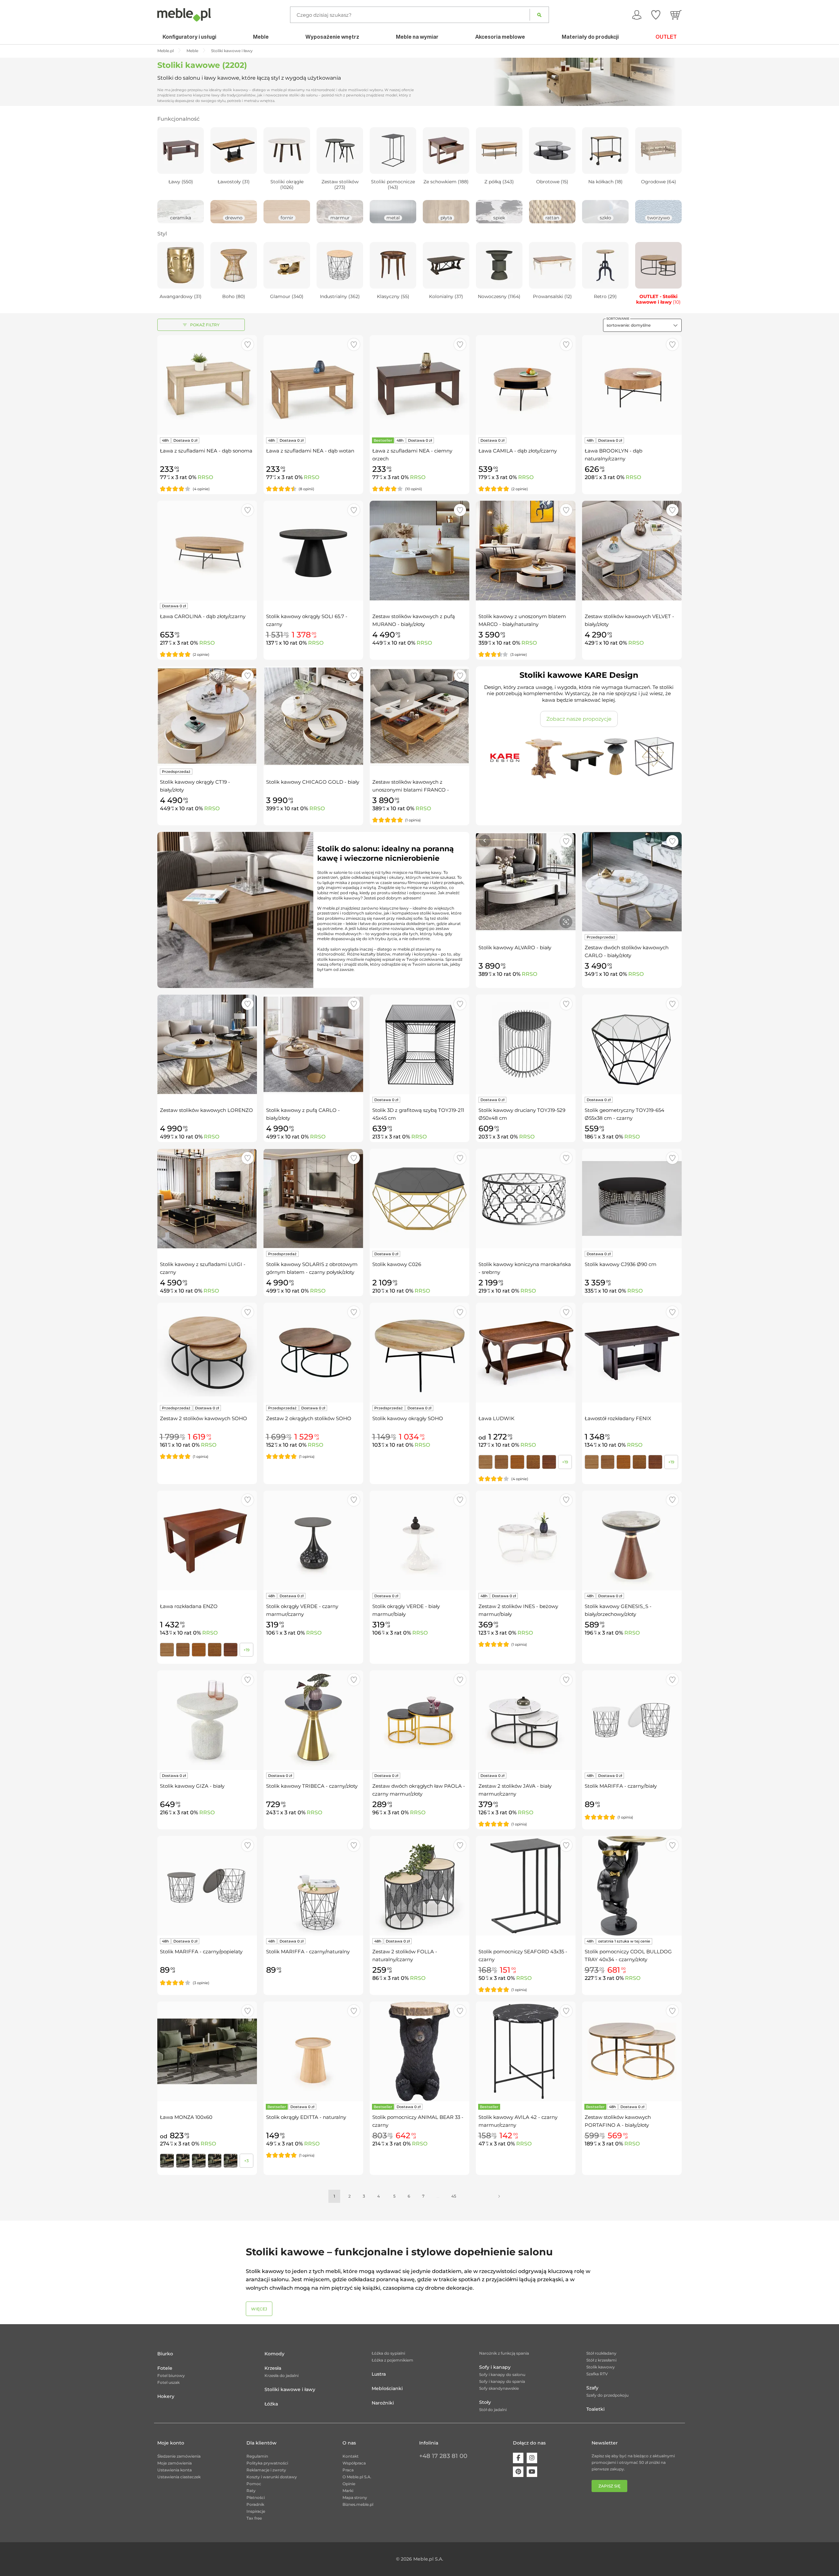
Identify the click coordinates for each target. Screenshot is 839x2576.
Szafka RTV (597, 2374)
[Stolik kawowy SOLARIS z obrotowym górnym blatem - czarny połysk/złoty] (313, 1198)
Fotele (165, 2368)
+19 (565, 1462)
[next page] (499, 2196)
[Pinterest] (518, 2472)
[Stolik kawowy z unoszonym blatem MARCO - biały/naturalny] (526, 551)
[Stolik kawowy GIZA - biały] (207, 1720)
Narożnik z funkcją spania (504, 2353)
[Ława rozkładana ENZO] (207, 1540)
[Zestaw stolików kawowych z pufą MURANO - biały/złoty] (419, 551)
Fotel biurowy (171, 2375)
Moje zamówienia (175, 2463)
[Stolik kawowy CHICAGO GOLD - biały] (313, 716)
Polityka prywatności (267, 2463)
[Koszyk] (676, 15)
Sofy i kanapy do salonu (502, 2375)
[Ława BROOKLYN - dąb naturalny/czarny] (632, 385)
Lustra (379, 2374)
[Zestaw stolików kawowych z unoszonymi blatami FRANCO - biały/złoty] (419, 716)
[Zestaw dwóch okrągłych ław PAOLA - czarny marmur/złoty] (419, 1720)
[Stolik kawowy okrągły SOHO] (419, 1353)
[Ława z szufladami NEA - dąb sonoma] (207, 385)
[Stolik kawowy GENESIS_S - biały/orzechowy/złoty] (632, 1540)
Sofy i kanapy (495, 2367)
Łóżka (271, 2404)
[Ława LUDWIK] (526, 1353)
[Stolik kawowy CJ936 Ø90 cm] (632, 1198)
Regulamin (257, 2456)
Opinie (349, 2484)
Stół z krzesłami (601, 2360)
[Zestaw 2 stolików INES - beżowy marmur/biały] (526, 1540)
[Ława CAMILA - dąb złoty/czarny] (526, 385)
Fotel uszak (168, 2382)
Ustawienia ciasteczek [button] (179, 2477)
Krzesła (273, 2368)
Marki (348, 2491)
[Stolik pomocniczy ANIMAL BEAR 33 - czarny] (419, 2051)
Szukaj (539, 15)
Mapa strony (355, 2497)
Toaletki (595, 2409)
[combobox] (642, 325)
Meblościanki (387, 2388)
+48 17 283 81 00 (443, 2456)
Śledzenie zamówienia (179, 2456)
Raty (251, 2491)
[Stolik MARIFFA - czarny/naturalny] (313, 1886)
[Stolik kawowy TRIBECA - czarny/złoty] (313, 1720)
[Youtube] (532, 2472)
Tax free (254, 2518)
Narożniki (383, 2403)
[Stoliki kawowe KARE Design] (579, 756)
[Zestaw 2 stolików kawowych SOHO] (207, 1353)
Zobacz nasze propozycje (579, 719)
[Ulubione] (656, 15)
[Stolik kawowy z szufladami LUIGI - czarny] (207, 1198)
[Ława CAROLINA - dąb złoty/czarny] (207, 551)
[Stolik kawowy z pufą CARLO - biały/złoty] (313, 1044)
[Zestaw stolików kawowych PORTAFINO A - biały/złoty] (632, 2051)
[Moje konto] (637, 15)
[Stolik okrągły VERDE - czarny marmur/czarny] (313, 1540)
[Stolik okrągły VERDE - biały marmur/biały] (419, 1540)
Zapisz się (609, 2486)
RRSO (205, 477)
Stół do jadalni (493, 2410)
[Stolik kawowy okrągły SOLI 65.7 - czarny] (313, 551)
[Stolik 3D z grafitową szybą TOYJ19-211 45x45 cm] (419, 1044)
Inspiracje (256, 2511)
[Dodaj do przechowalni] (248, 344)
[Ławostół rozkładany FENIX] (632, 1353)
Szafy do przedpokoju (607, 2395)
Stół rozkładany (601, 2353)
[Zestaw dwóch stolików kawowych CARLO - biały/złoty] (632, 882)
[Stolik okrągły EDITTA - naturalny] (313, 2051)
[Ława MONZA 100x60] (207, 2051)
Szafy (592, 2388)
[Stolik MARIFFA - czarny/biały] (632, 1720)
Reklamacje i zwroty (266, 2470)
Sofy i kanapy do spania (502, 2381)
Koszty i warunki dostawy (272, 2477)
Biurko (165, 2354)
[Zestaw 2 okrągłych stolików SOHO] (313, 1353)
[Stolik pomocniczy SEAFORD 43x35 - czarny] (526, 1886)
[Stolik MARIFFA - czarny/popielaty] (207, 1886)
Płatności (256, 2497)
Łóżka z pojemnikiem (392, 2360)
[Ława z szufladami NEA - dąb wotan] (313, 385)
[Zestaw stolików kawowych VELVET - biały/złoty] (632, 551)
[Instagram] (532, 2458)
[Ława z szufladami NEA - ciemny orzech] (419, 385)
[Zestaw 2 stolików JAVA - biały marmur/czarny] (526, 1720)
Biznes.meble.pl (358, 2504)
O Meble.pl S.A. (357, 2477)
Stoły (485, 2402)
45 (454, 2196)
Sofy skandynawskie (499, 2388)
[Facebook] (518, 2458)
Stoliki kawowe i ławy (290, 2389)
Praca (348, 2470)
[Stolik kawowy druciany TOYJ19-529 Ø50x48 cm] (526, 1044)
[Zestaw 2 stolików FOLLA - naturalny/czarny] (419, 1886)
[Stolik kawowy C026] (419, 1198)
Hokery (166, 2396)
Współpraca (354, 2463)
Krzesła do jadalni (282, 2375)
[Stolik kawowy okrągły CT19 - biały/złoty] (207, 716)
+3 (246, 2161)
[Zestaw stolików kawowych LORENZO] (207, 1044)
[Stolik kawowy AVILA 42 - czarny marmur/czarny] (526, 2051)
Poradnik (255, 2504)
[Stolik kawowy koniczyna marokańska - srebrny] (526, 1198)
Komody (274, 2354)
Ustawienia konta (175, 2470)
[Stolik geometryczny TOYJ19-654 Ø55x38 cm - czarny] (632, 1044)
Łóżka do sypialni (388, 2353)
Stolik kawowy (601, 2367)
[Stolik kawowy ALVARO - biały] (526, 882)
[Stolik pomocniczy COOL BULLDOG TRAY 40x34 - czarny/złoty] (632, 1886)
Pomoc (254, 2484)
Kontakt (351, 2456)
